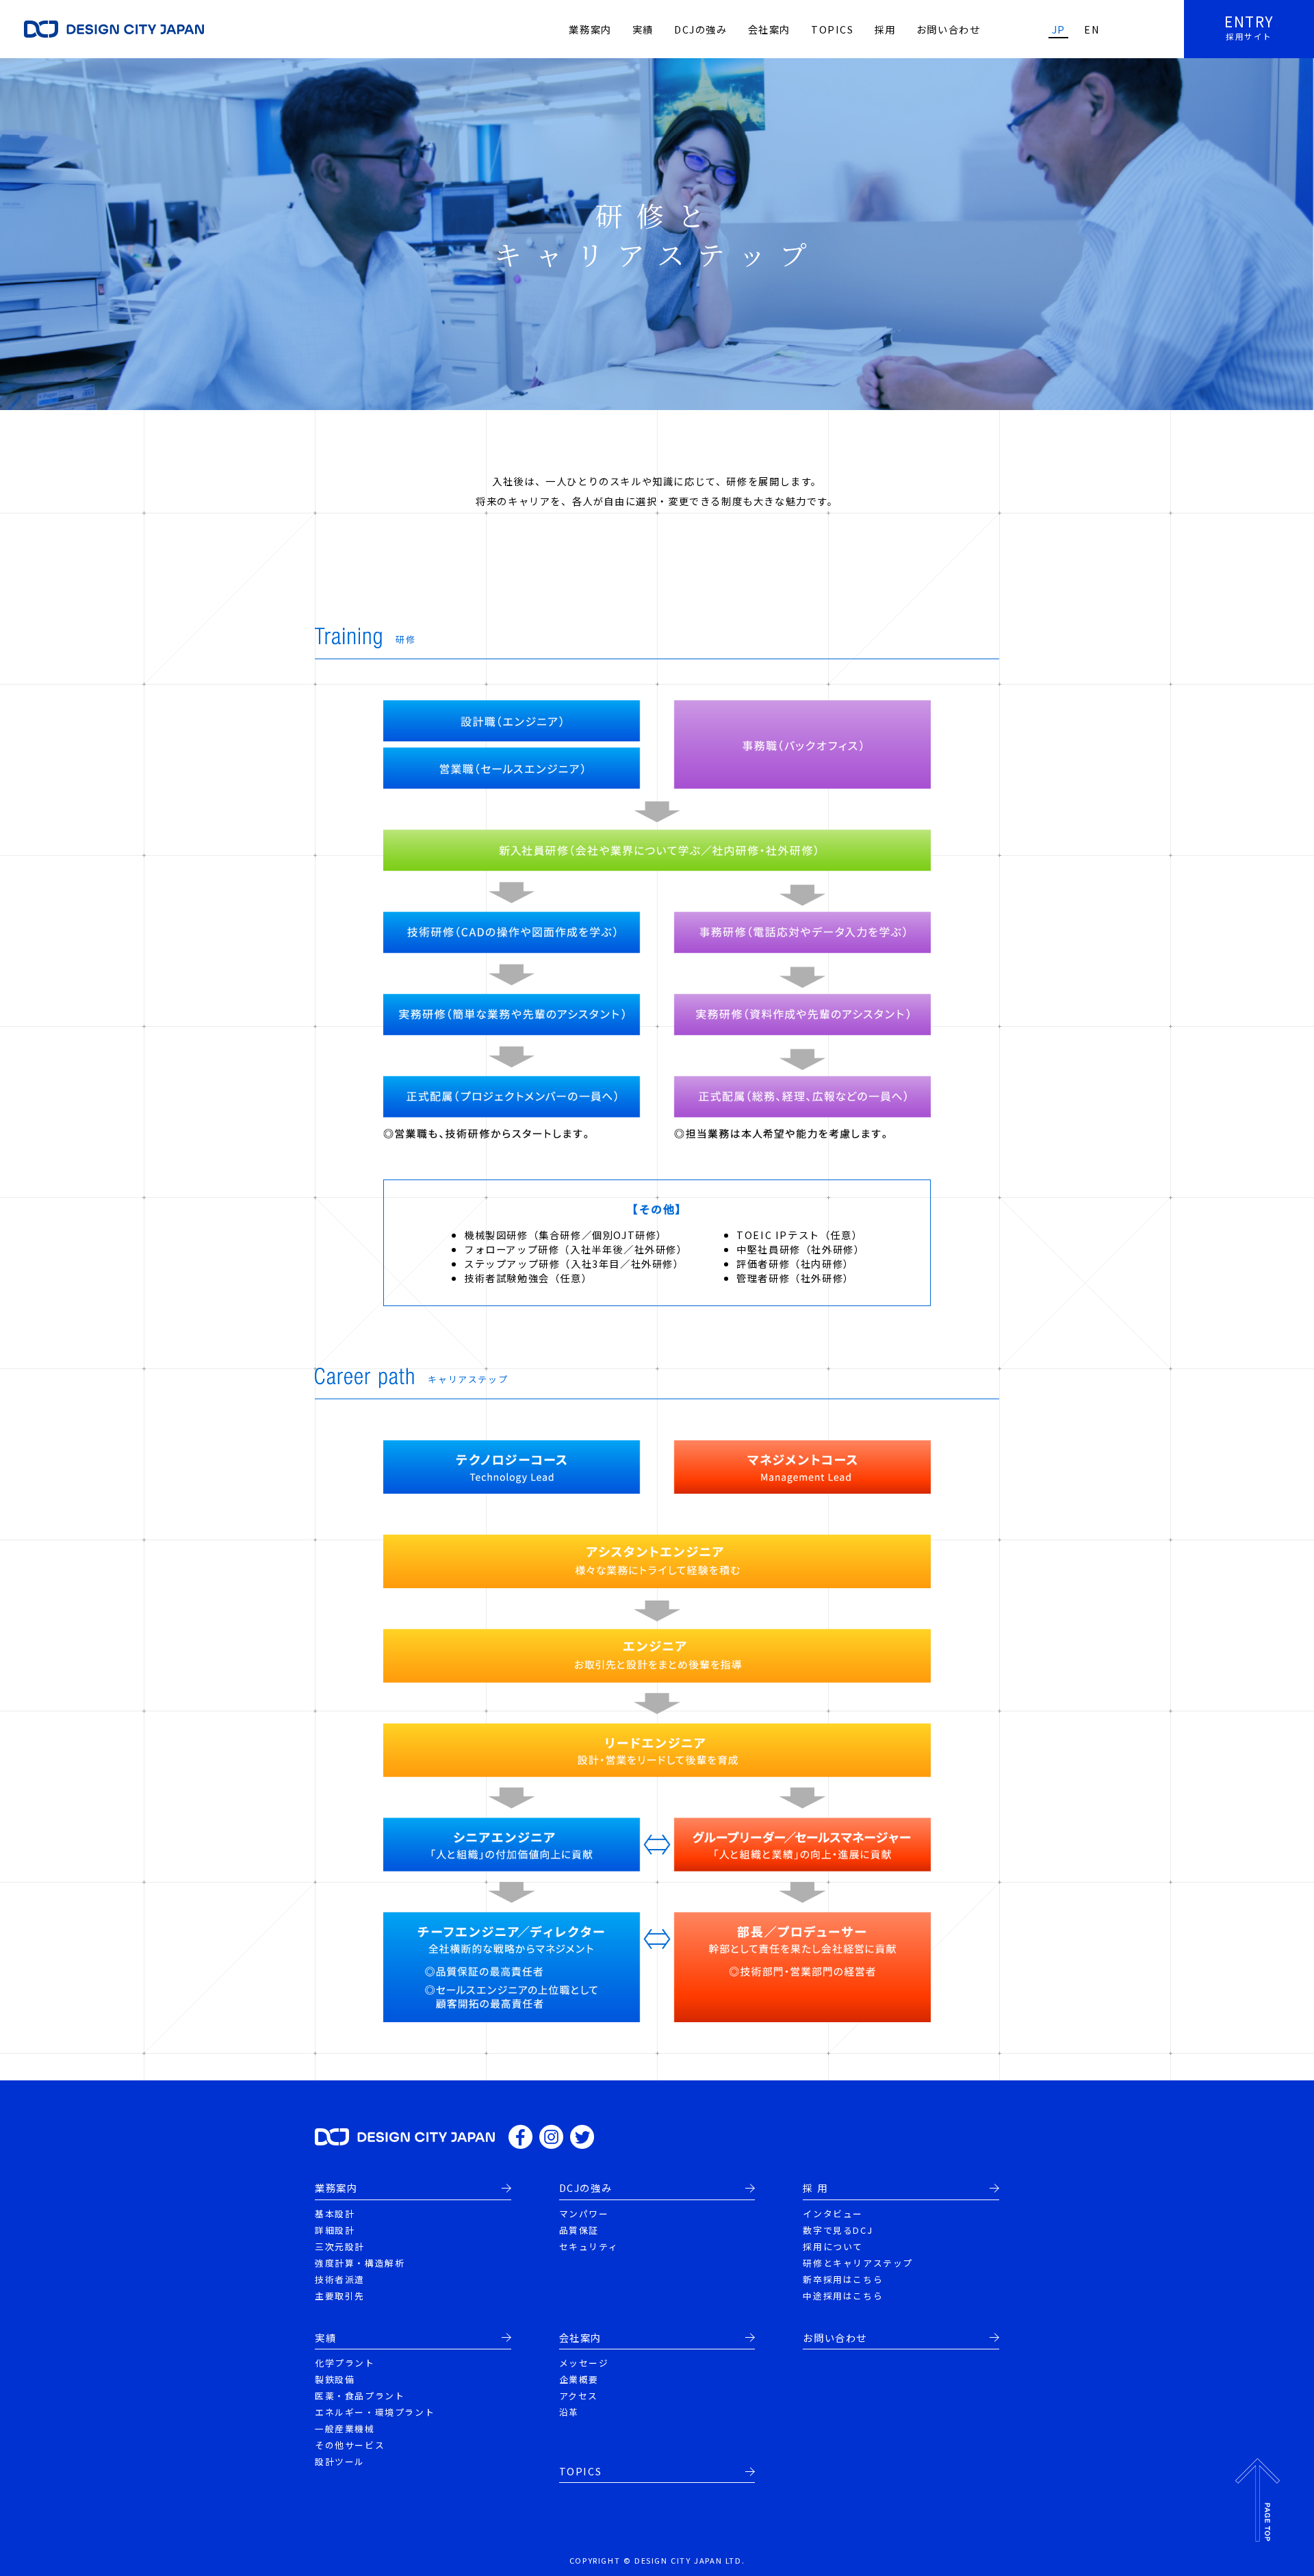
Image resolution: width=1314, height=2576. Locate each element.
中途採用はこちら (843, 2296)
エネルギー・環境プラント (375, 2412)
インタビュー (833, 2214)
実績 (643, 29)
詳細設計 (335, 2230)
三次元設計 (340, 2246)
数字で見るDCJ (838, 2230)
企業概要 (579, 2379)
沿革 (569, 2412)
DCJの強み (701, 29)
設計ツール (340, 2461)
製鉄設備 (335, 2379)
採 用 (815, 2188)
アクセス (579, 2396)
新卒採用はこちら (843, 2279)
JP (1059, 29)
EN (1092, 29)
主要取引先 (340, 2296)
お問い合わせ (949, 29)
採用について (833, 2246)
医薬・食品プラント (360, 2396)
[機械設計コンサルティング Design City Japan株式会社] (405, 2136)
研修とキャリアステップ (858, 2263)
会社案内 (769, 29)
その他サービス (350, 2445)
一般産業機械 (345, 2428)
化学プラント (345, 2363)
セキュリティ (589, 2246)
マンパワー (584, 2214)
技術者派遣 (340, 2279)
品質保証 (579, 2230)
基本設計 (335, 2214)
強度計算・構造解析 (360, 2263)
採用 (885, 29)
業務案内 (590, 29)
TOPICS (833, 29)
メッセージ (584, 2363)
